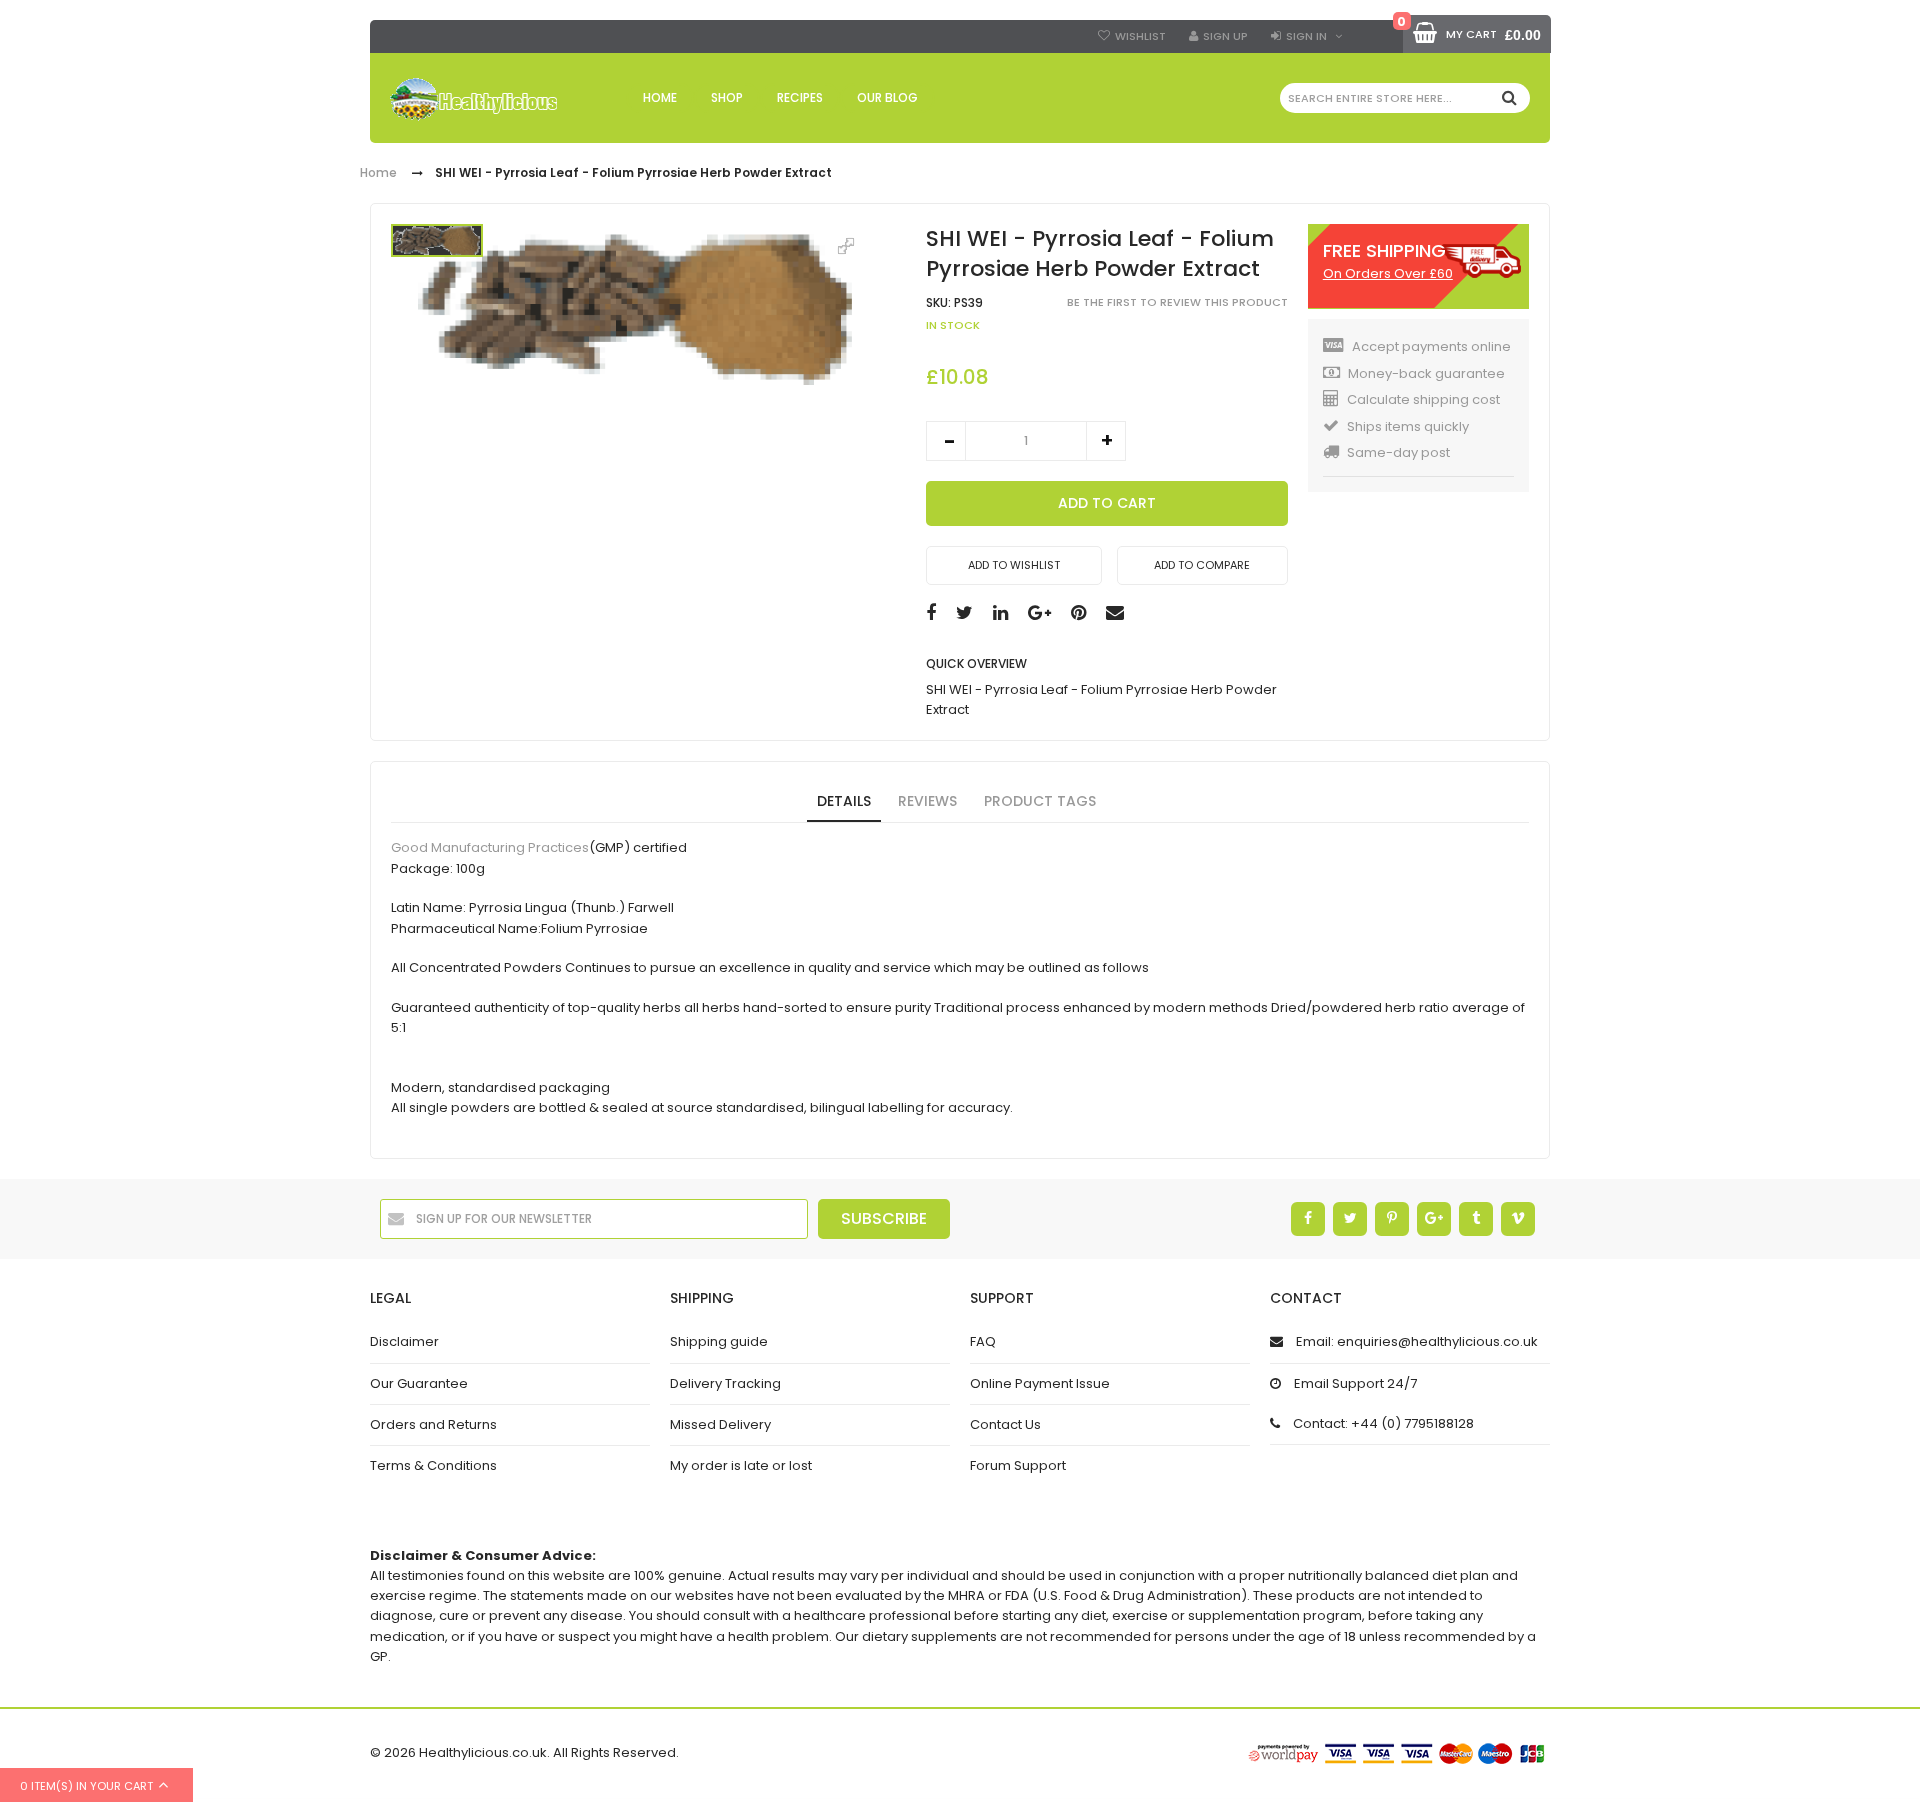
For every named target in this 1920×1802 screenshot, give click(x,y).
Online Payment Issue (1040, 1383)
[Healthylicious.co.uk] (473, 99)
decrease (946, 441)
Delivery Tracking (725, 1383)
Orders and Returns (433, 1424)
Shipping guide (719, 1341)
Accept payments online (1431, 346)
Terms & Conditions (433, 1465)
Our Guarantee (419, 1383)
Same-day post (1398, 452)
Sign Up (1225, 36)
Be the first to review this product (1177, 302)
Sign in (1306, 36)
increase (1106, 441)
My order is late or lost (741, 1465)
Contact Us (1005, 1424)
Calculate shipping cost (1423, 399)
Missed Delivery (720, 1424)
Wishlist (1140, 36)
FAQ (983, 1341)
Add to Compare (1202, 565)
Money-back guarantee (1426, 373)
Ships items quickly (1408, 426)
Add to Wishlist (1014, 565)
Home (378, 173)
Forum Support (1018, 1465)
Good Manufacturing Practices (490, 848)
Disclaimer (404, 1341)
